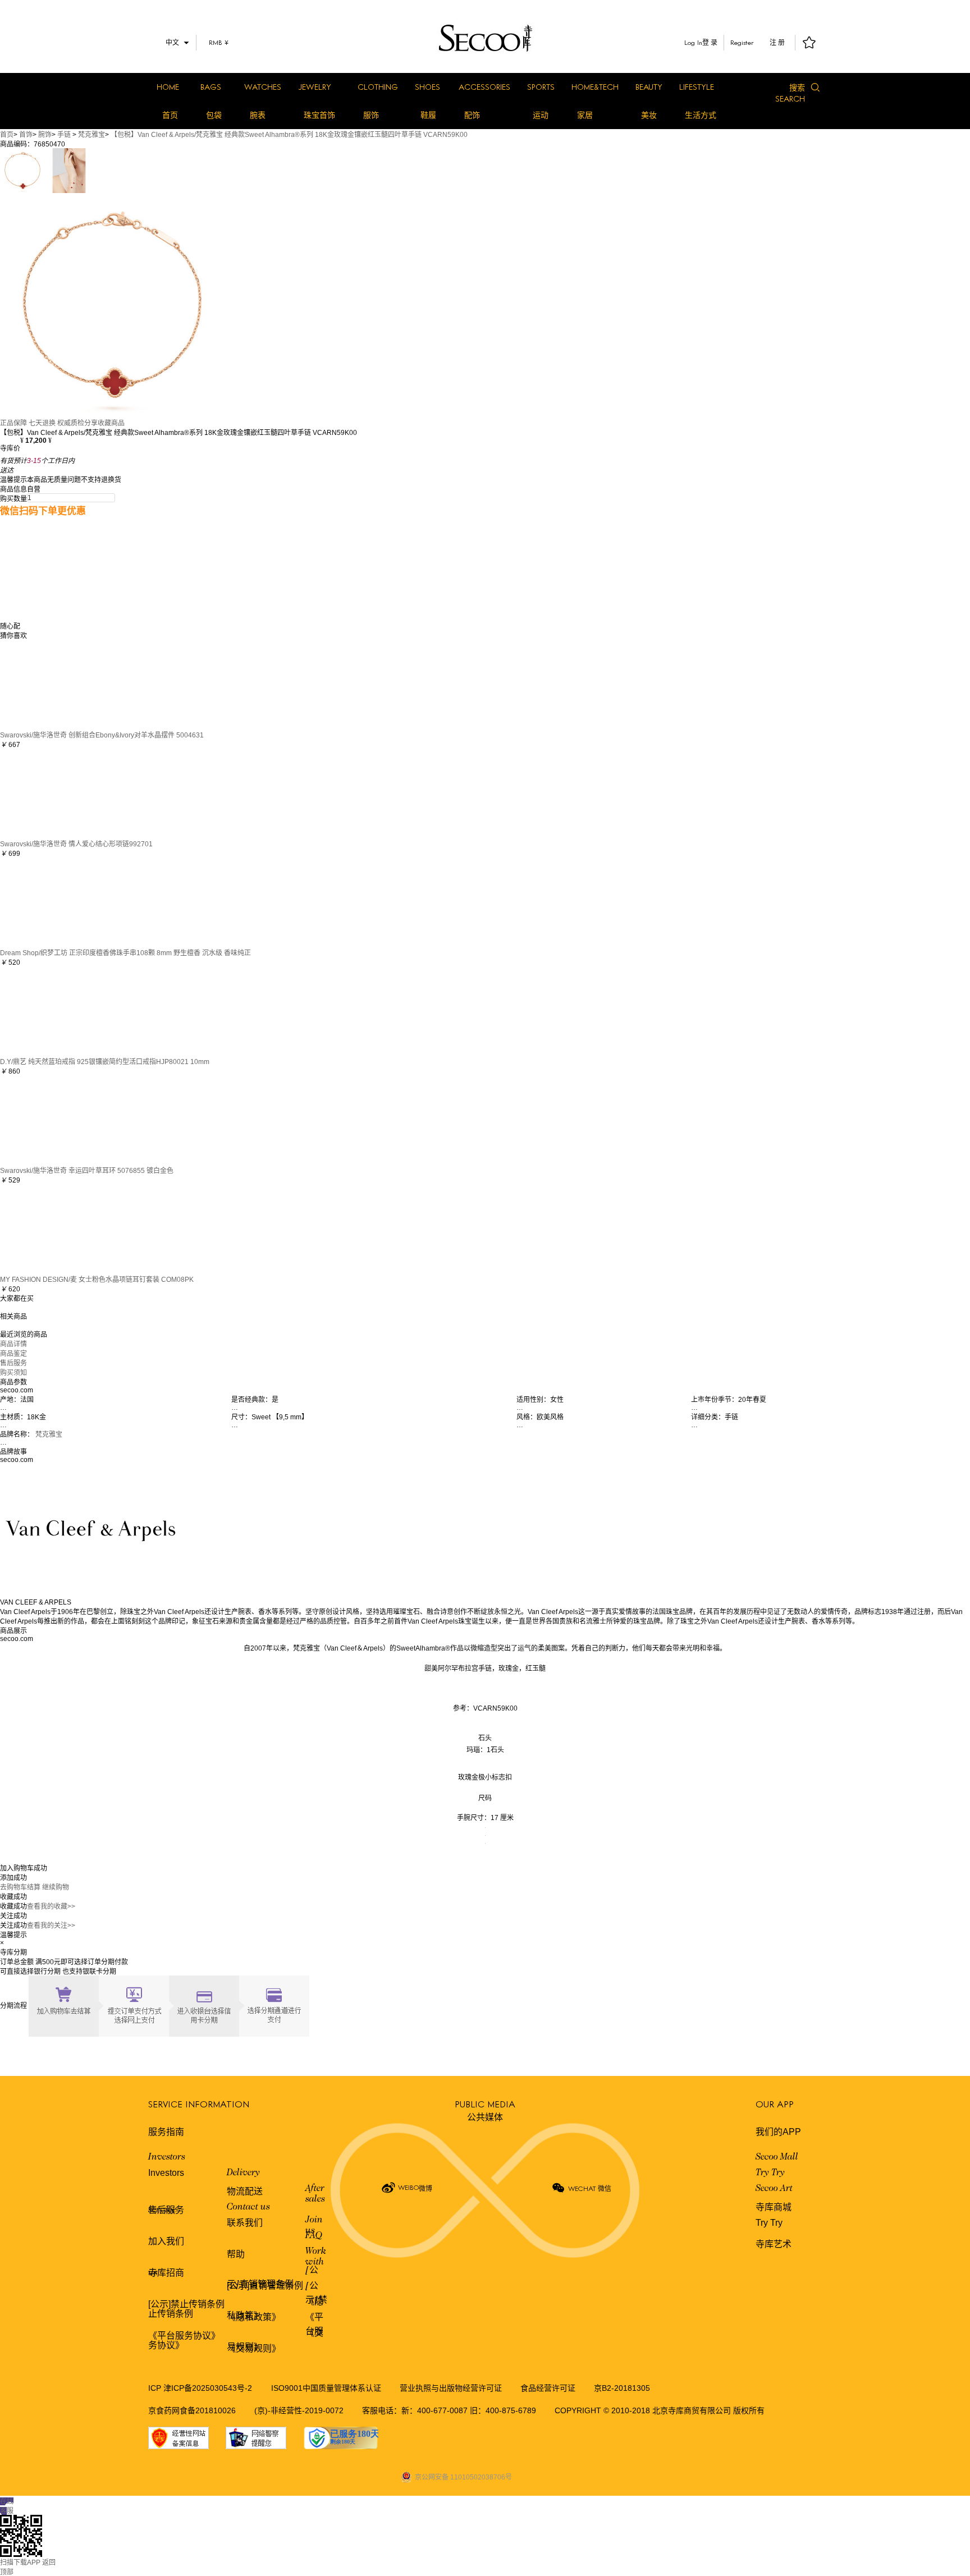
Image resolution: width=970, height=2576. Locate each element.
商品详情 (13, 1344)
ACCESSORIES (484, 87)
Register (742, 42)
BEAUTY (649, 87)
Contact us (248, 2207)
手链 (64, 135)
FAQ (314, 2236)
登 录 (710, 43)
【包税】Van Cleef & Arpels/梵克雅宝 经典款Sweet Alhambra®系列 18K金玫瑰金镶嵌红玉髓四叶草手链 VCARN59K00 (289, 135)
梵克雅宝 (91, 135)
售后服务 (13, 1363)
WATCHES (263, 87)
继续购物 (56, 1887)
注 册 (777, 43)
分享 (91, 423)
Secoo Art (774, 2189)
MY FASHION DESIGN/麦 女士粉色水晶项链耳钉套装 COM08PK (97, 1280)
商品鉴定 (13, 1354)
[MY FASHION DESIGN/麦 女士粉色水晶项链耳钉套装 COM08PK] (45, 1229)
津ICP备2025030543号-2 (208, 2388)
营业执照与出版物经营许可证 (451, 2388)
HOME (168, 87)
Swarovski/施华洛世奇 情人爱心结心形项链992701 (76, 844)
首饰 (26, 135)
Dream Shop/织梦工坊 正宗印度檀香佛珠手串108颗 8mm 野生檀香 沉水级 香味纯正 (125, 953)
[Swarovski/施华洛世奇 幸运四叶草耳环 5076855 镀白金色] (45, 1120)
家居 (585, 115)
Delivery (243, 2173)
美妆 (649, 115)
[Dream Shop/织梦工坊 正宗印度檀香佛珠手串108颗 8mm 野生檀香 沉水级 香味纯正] (45, 902)
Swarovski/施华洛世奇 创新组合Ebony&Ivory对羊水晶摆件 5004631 (102, 735)
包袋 (214, 115)
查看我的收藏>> (51, 1906)
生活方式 (701, 115)
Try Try (770, 2173)
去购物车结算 (20, 1887)
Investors (167, 2157)
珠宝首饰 (319, 115)
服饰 (371, 115)
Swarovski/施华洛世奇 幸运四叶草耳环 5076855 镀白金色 (87, 1171)
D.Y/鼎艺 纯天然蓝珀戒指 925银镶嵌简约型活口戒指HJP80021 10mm (105, 1062)
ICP (156, 2388)
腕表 (258, 115)
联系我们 (245, 2223)
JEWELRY (315, 87)
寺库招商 (166, 2273)
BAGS (211, 87)
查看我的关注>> (51, 1926)
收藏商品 (111, 423)
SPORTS (541, 87)
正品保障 (13, 423)
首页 (170, 115)
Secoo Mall (777, 2157)
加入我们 (166, 2241)
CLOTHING (378, 87)
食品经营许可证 (548, 2388)
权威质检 (71, 423)
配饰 (472, 115)
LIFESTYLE (697, 87)
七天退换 (42, 423)
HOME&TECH (595, 87)
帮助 (236, 2254)
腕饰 (45, 135)
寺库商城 (774, 2207)
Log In (693, 42)
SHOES (427, 87)
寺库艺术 (774, 2244)
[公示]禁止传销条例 (186, 2304)
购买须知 (13, 1373)
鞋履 (428, 115)
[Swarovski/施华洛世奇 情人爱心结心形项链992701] (45, 793)
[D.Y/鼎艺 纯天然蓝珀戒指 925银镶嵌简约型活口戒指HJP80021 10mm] (45, 1011)
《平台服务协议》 (184, 2336)
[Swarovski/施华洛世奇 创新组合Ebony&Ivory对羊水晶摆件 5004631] (45, 684)
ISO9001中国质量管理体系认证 (326, 2388)
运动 (541, 115)
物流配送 (245, 2191)
